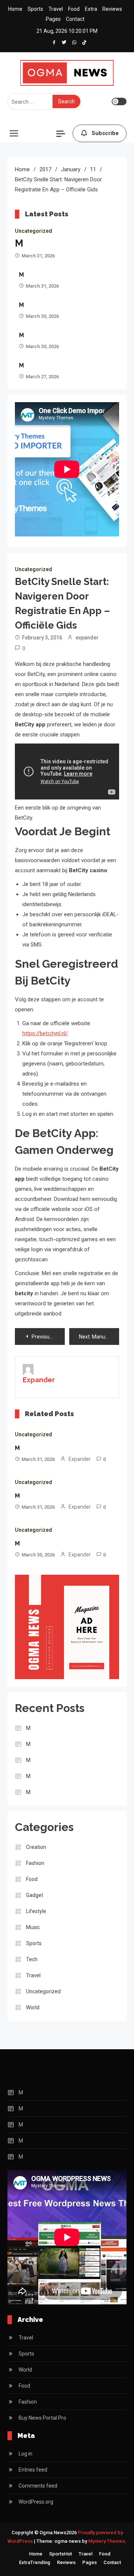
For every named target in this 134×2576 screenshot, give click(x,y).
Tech (32, 1959)
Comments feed (38, 2486)
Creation (36, 1847)
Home (15, 9)
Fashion (35, 1863)
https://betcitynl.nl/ (45, 1033)
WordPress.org (36, 2502)
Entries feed (33, 2470)
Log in (25, 2454)
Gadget (35, 1895)
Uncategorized (33, 231)
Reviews (112, 9)
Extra (91, 9)
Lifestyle (36, 1911)
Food (74, 9)
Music (33, 1927)
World (33, 2007)
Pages (53, 19)
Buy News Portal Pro (42, 2418)
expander (87, 638)
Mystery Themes (107, 2541)
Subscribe (105, 133)
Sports (35, 9)
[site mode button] (119, 101)
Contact (75, 19)
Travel (56, 9)
